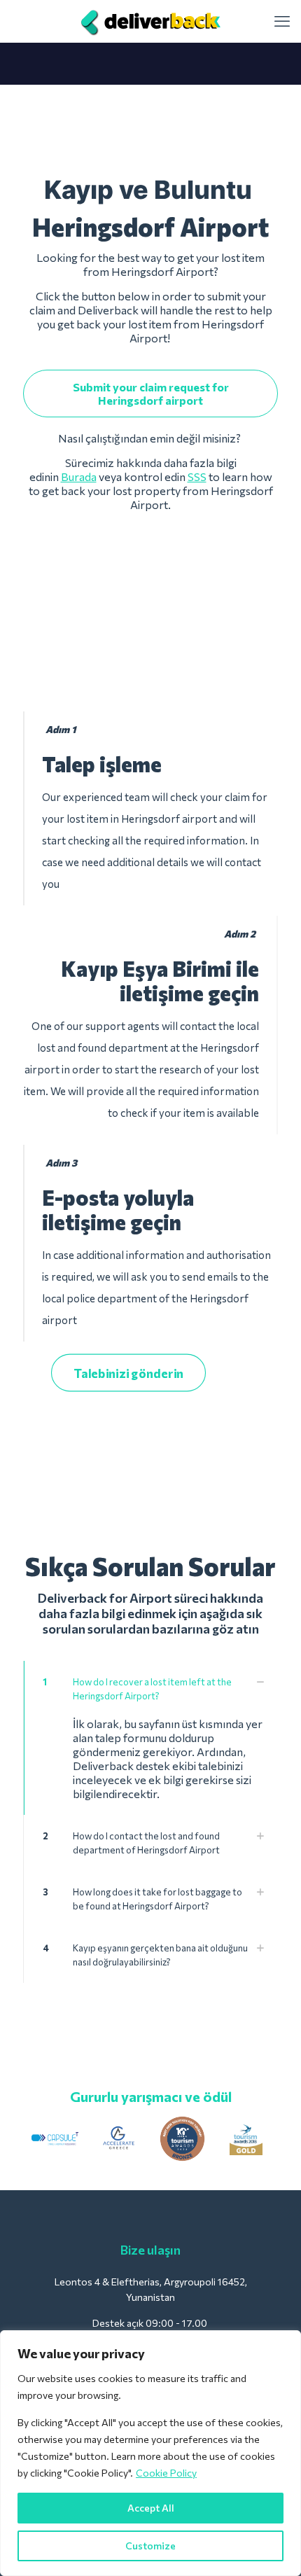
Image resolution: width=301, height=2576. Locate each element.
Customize (150, 2546)
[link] (55, 2139)
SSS (197, 476)
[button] (150, 1738)
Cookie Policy (166, 2473)
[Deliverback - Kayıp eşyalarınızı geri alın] (150, 21)
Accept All (151, 2508)
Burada (79, 476)
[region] (150, 2453)
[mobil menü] (282, 21)
